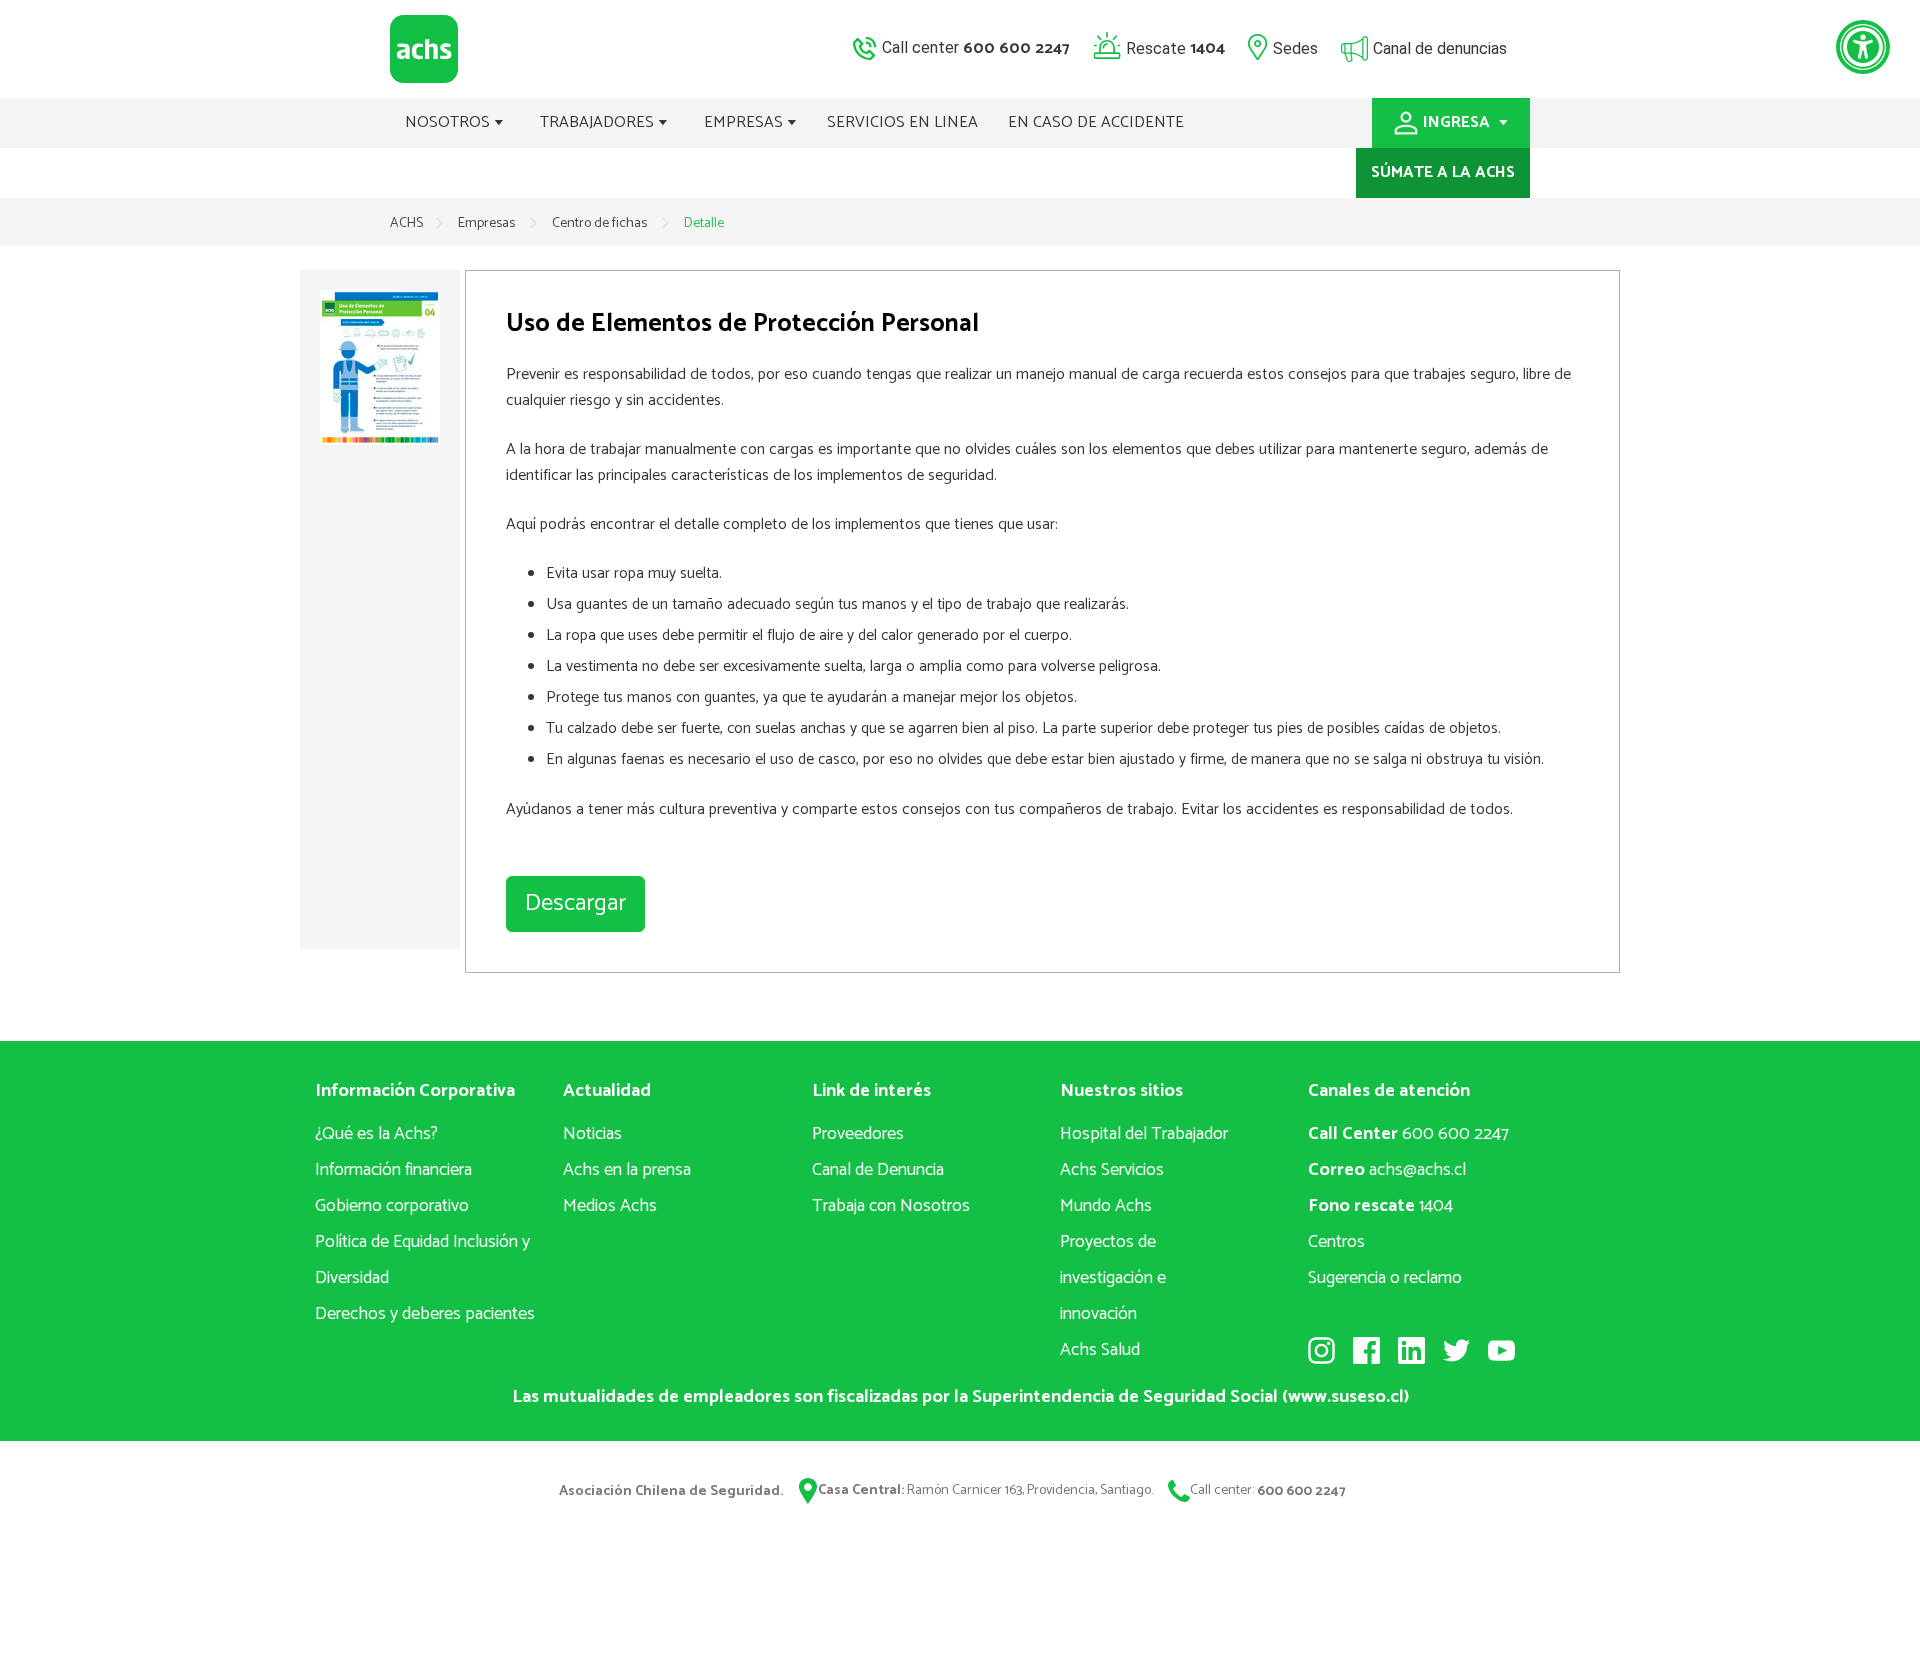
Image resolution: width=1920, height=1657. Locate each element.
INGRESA (1458, 122)
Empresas (488, 223)
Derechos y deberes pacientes (425, 1314)
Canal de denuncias (1440, 47)
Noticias (592, 1134)
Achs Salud (1100, 1350)
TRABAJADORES (599, 122)
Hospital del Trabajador (1144, 1134)
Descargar (575, 903)
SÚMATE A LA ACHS (1443, 172)
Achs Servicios (1112, 1170)
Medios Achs (610, 1206)
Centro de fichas (601, 223)
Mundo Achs (1106, 1206)
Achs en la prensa (627, 1170)
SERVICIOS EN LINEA (902, 122)
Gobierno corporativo (392, 1206)
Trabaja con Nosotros (891, 1206)
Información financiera (393, 1170)
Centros (1336, 1242)
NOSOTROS (449, 122)
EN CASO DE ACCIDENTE (1096, 122)
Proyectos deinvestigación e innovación (1113, 1278)
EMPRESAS (745, 122)
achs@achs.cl (1387, 1170)
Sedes (1295, 47)
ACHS (406, 223)
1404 (1380, 1206)
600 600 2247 (1408, 1134)
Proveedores (858, 1134)
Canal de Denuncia (878, 1170)
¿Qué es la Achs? (376, 1134)
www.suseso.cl (1346, 1397)
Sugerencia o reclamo (1385, 1278)
